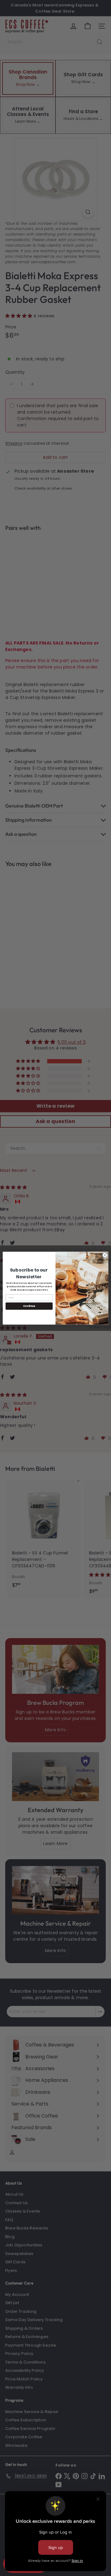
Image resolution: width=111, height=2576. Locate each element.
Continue (29, 1306)
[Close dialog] (105, 1255)
